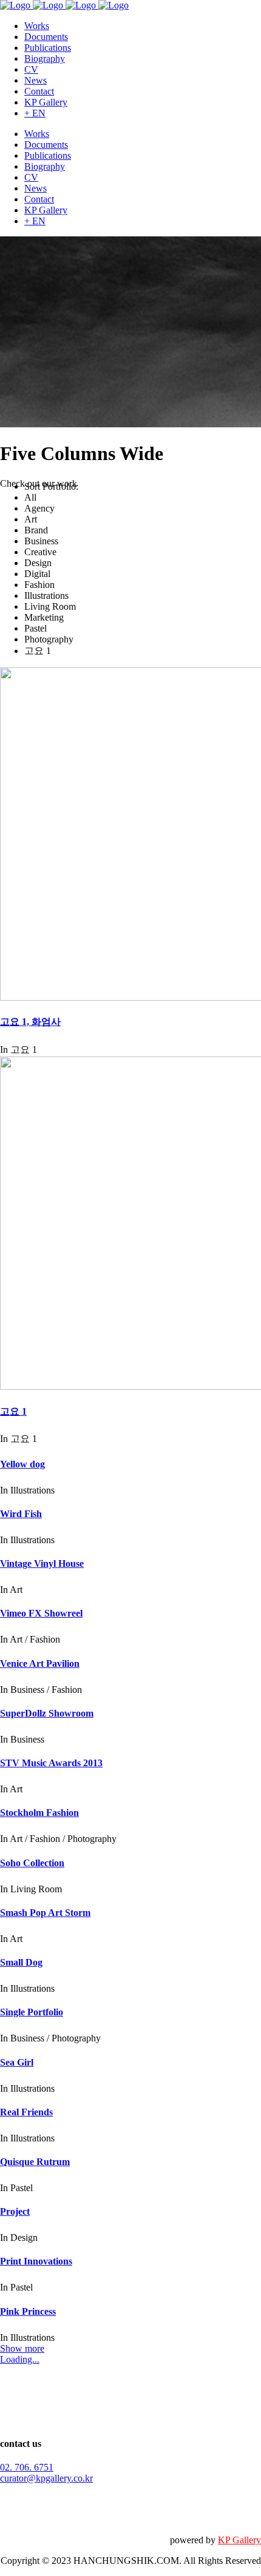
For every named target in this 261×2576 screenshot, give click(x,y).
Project (15, 2211)
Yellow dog (22, 1464)
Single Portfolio (32, 2012)
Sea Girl (17, 2062)
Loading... (20, 2359)
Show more (22, 2348)
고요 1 (13, 1411)
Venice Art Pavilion (40, 1663)
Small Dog (21, 1962)
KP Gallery (239, 2540)
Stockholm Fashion (39, 1813)
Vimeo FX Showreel (41, 1613)
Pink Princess (28, 2311)
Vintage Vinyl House (42, 1563)
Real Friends (26, 2112)
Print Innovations (36, 2261)
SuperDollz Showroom (47, 1713)
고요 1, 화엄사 (30, 1022)
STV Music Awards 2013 (51, 1763)
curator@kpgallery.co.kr (46, 2478)
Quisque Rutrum (35, 2162)
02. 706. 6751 (27, 2467)
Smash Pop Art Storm (45, 1913)
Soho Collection (32, 1863)
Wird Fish (21, 1514)
